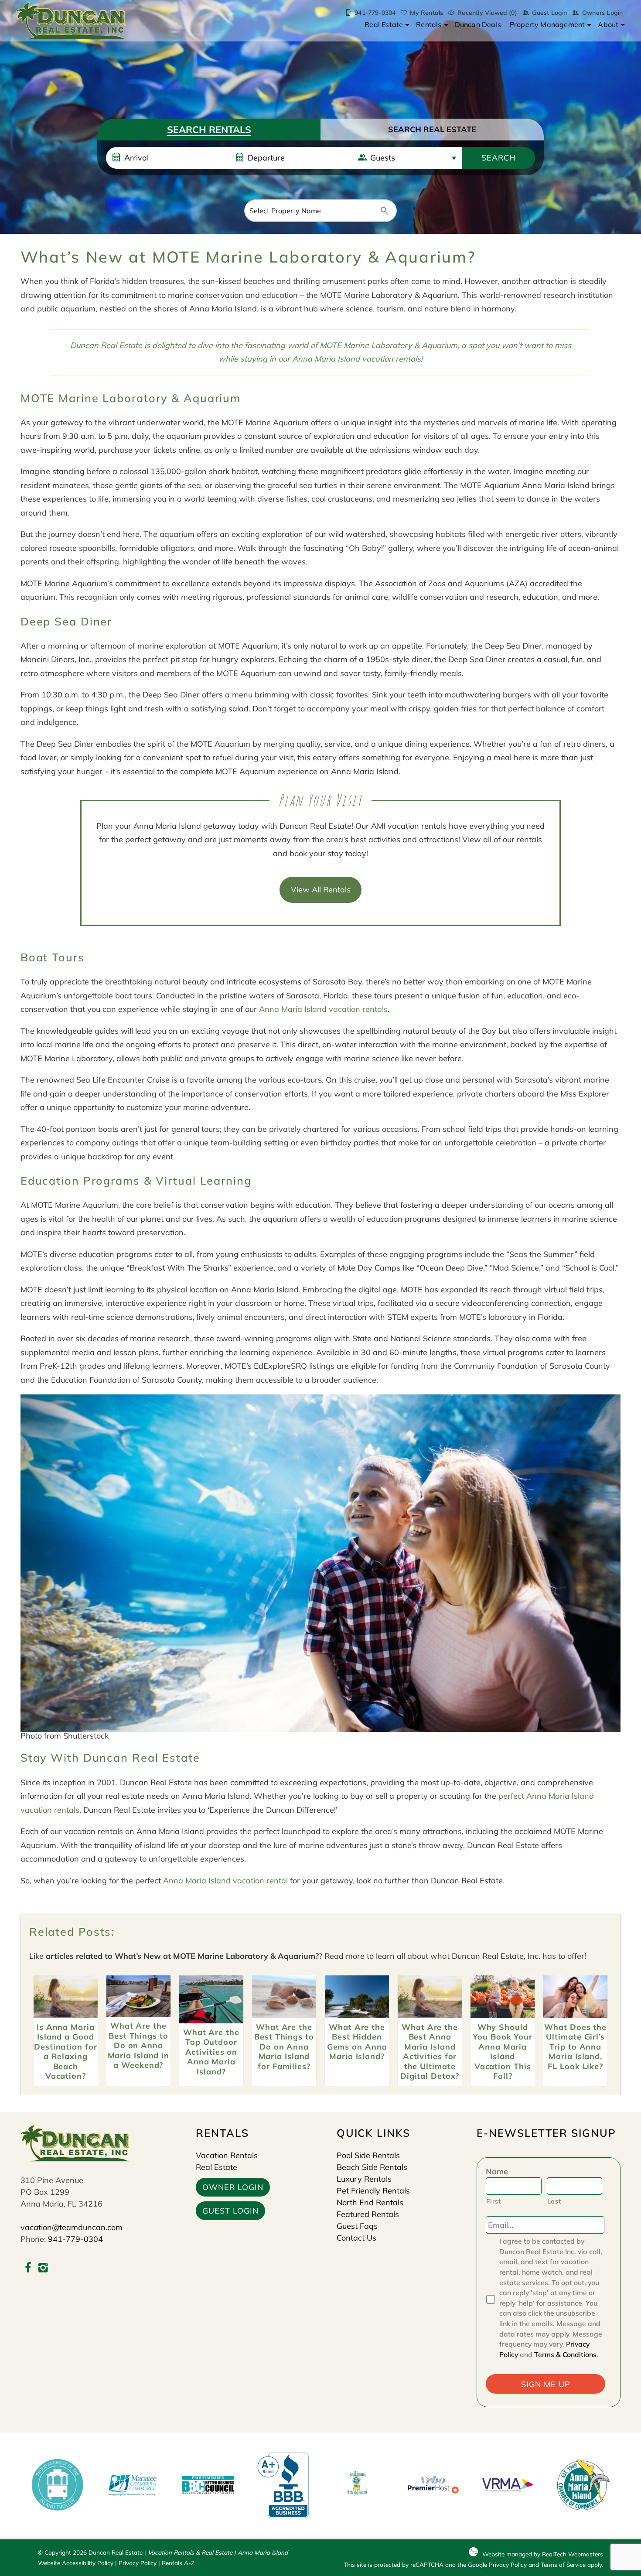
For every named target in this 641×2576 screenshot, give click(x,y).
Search (499, 158)
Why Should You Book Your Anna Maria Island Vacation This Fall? (503, 2052)
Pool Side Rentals (368, 2155)
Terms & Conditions (565, 2354)
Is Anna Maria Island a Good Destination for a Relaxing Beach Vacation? (66, 2052)
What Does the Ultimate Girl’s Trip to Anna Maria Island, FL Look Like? (575, 2047)
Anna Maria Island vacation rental (225, 1881)
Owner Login (233, 2187)
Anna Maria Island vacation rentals (356, 359)
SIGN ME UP (546, 2384)
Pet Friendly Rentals (373, 2191)
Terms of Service (563, 2564)
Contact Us (356, 2238)
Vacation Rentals (227, 2155)
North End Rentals (370, 2202)
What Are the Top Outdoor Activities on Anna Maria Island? (211, 2052)
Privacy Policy (138, 2563)
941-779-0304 (75, 2239)
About (608, 24)
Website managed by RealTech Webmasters (543, 2554)
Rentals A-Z (178, 2563)
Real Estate (384, 24)
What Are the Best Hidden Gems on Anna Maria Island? (357, 2042)
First (493, 2201)
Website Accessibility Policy (76, 2563)
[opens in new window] (28, 2269)
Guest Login (549, 13)
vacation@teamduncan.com (72, 2227)
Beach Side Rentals (372, 2167)
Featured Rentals (368, 2214)
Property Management (547, 24)
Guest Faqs (357, 2226)
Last (554, 2201)
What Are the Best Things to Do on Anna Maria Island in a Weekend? (139, 2045)
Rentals (429, 24)
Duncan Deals (478, 24)
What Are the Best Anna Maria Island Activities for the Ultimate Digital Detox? (430, 2052)
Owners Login (602, 13)
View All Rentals (321, 890)
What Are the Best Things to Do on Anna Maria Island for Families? (284, 2047)
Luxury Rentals (364, 2179)
